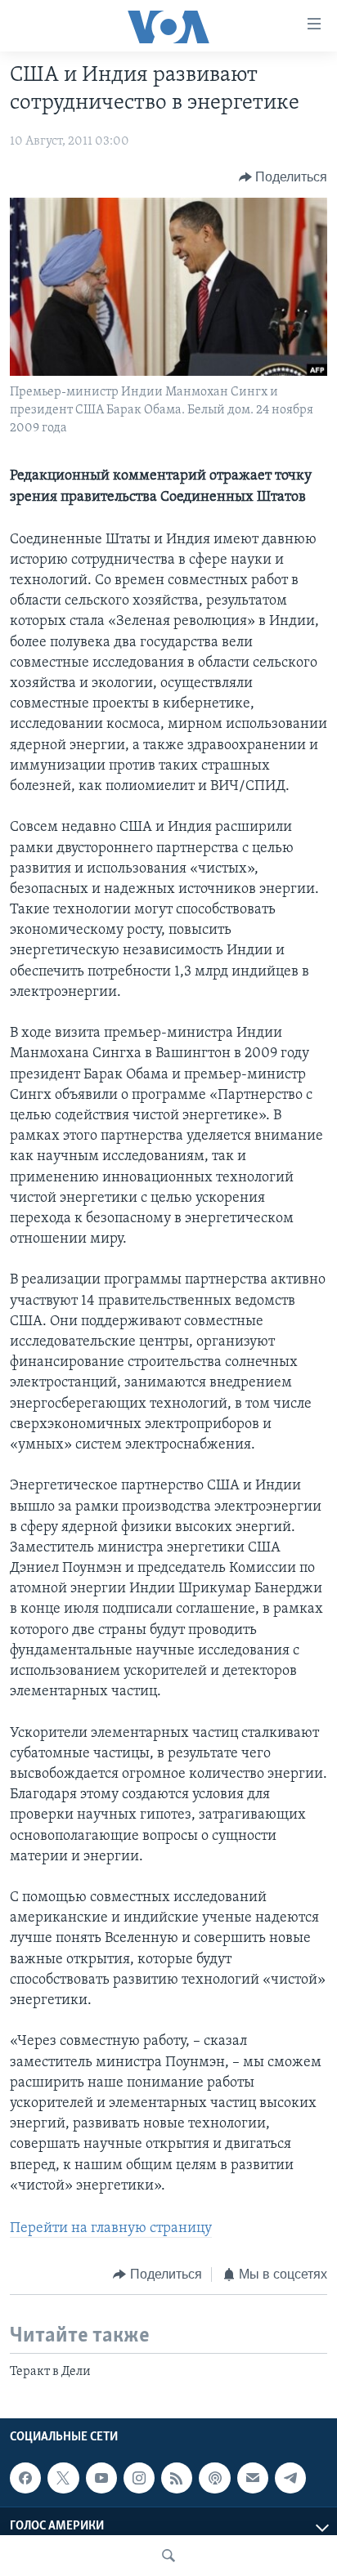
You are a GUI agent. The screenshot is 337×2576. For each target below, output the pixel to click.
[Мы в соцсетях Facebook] (25, 2478)
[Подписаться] (253, 2478)
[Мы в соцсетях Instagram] (139, 2478)
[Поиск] (168, 2556)
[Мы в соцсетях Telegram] (290, 2478)
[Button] (283, 177)
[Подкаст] (214, 2478)
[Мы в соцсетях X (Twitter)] (63, 2478)
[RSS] (177, 2478)
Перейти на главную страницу (111, 2229)
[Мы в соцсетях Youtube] (101, 2478)
